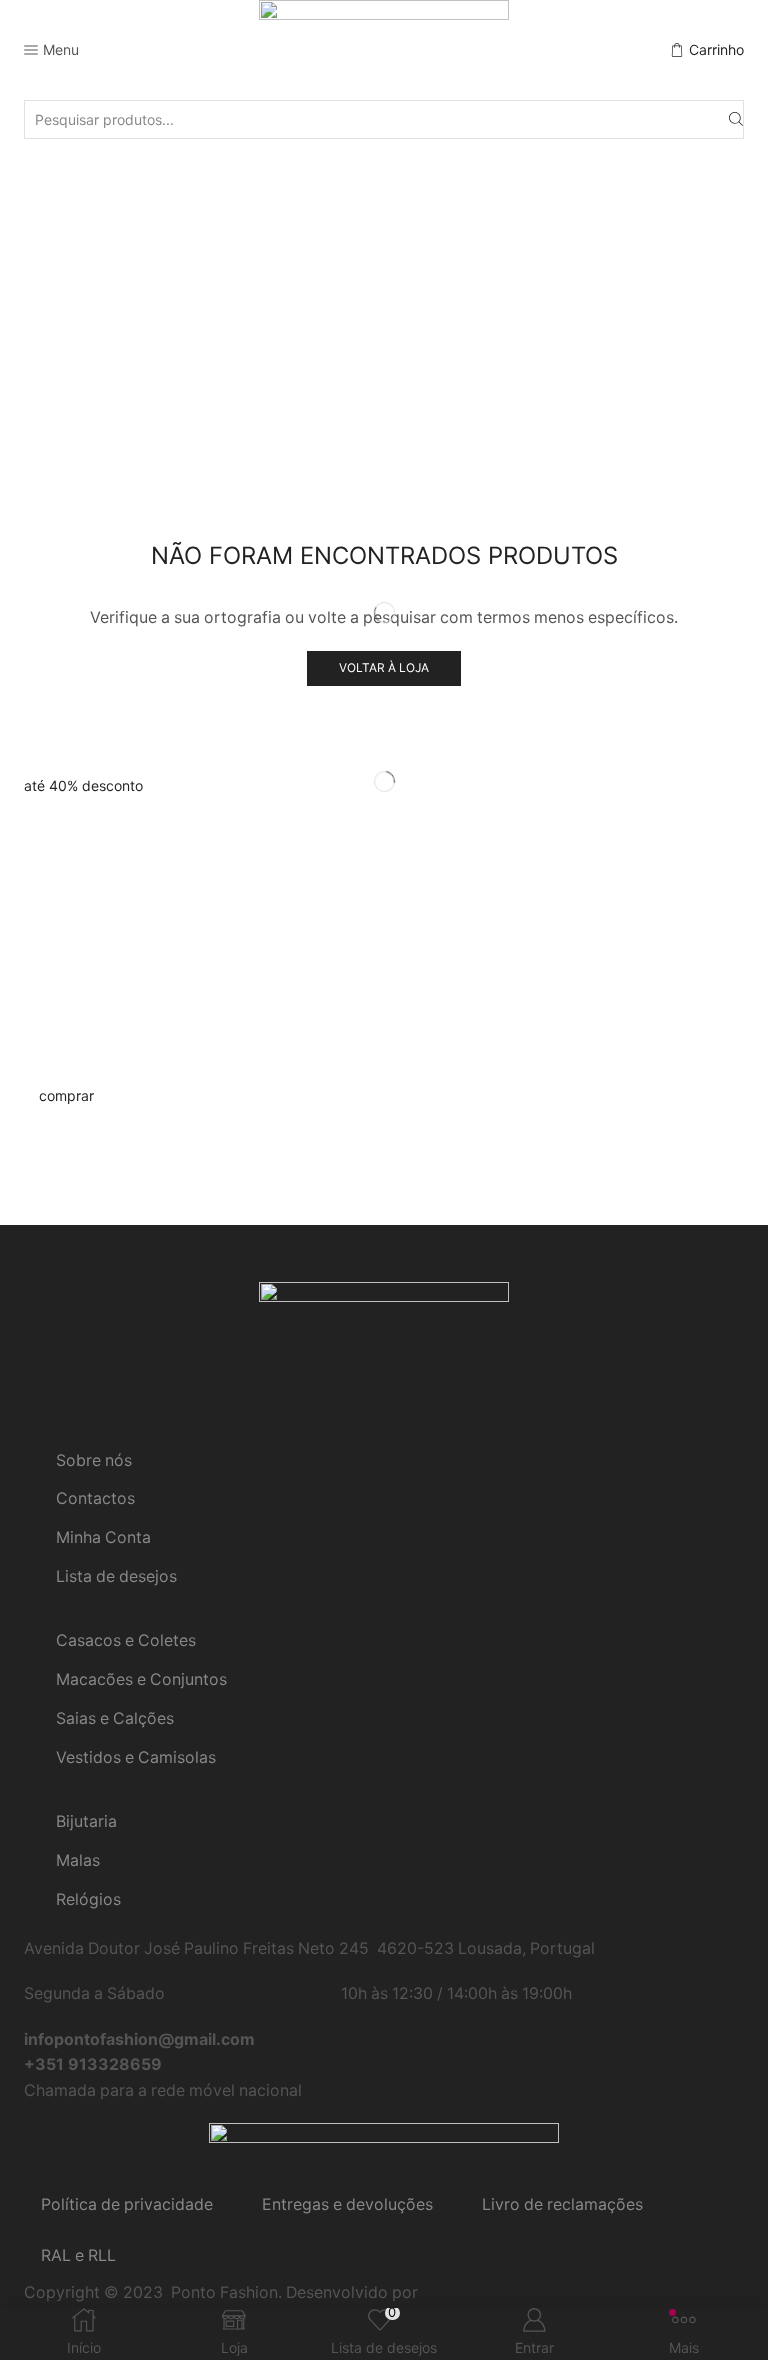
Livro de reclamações (562, 2204)
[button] (83, 785)
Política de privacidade (127, 2204)
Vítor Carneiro (475, 2292)
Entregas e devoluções (347, 2204)
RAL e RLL (78, 2255)
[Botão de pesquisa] (736, 119)
